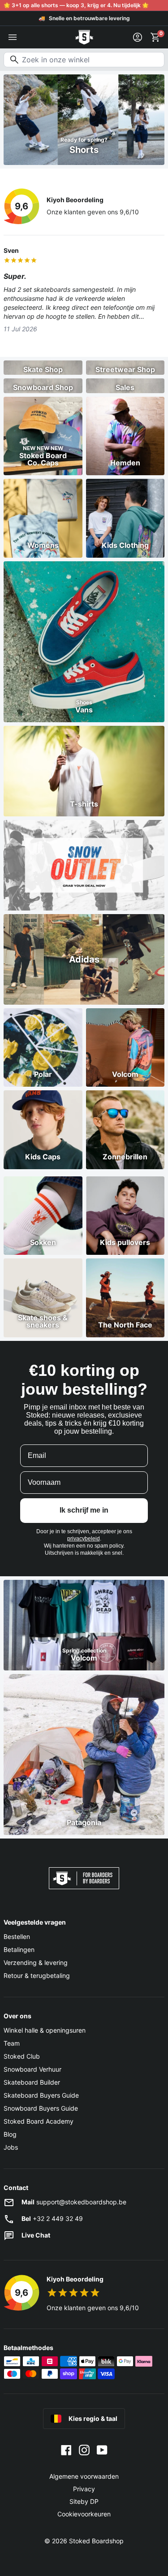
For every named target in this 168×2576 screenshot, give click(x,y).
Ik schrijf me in (84, 1510)
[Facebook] (66, 2450)
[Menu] (13, 37)
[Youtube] (102, 2450)
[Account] (138, 37)
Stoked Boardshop (96, 2541)
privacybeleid (84, 1539)
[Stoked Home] (84, 37)
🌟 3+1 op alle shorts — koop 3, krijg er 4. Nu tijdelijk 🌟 (76, 5)
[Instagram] (84, 2450)
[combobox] (84, 60)
